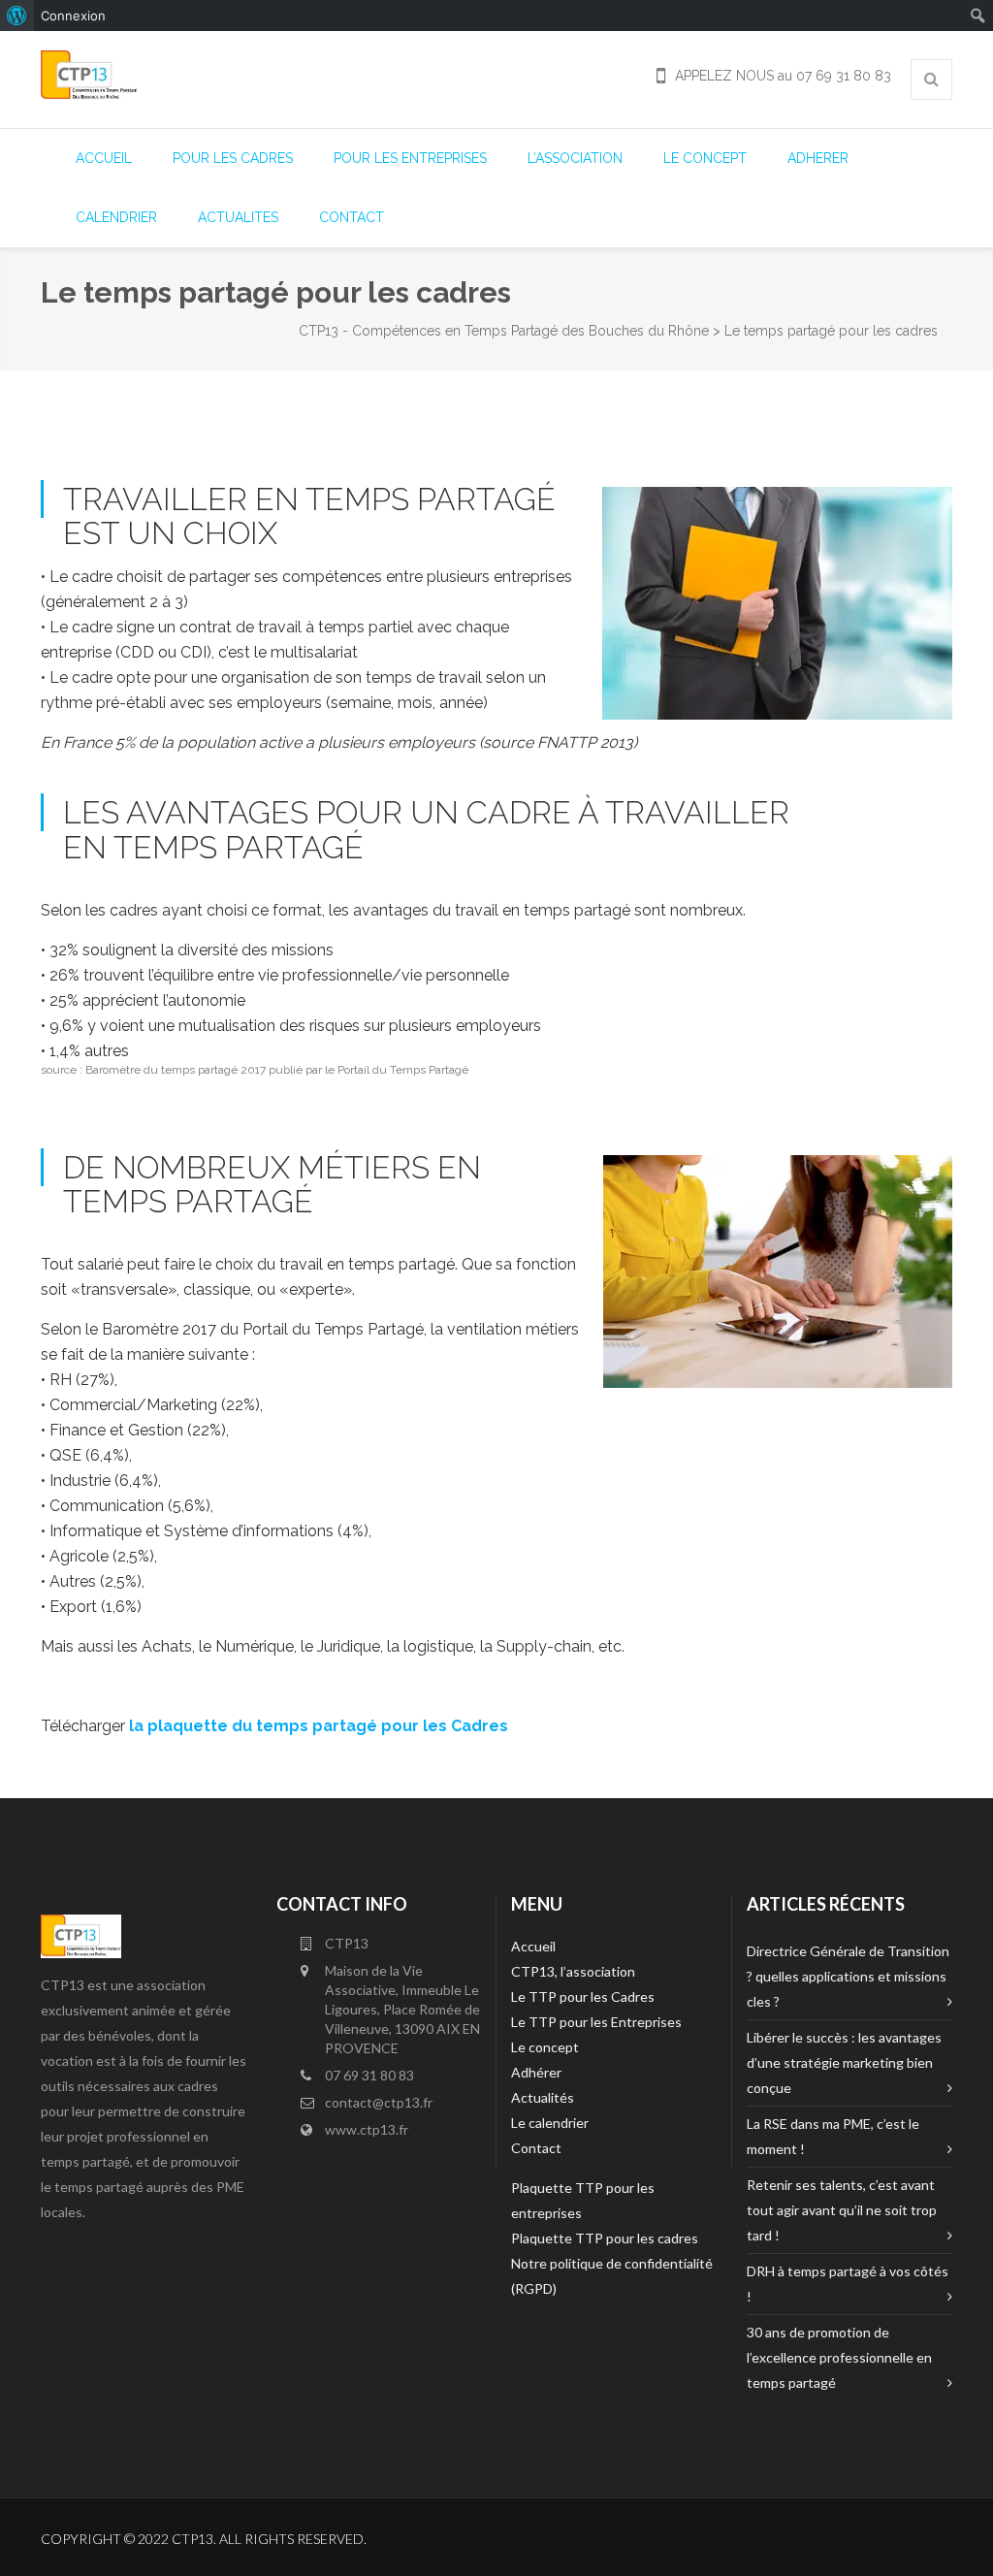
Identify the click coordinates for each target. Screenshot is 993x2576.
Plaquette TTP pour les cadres (605, 2238)
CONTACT (352, 217)
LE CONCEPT (705, 158)
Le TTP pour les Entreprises (596, 2022)
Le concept (545, 2047)
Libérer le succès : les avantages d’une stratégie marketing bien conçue (844, 2062)
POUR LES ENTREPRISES (410, 158)
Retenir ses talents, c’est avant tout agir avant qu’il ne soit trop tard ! (842, 2210)
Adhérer (536, 2072)
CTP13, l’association (573, 1971)
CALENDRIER (116, 217)
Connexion (73, 16)
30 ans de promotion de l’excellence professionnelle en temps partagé (839, 2357)
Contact (536, 2148)
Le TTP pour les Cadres (583, 1996)
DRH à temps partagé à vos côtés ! (848, 2284)
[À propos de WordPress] (17, 16)
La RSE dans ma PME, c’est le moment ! (833, 2136)
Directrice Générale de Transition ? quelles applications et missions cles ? (848, 1976)
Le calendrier (550, 2123)
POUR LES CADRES (233, 158)
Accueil (533, 1946)
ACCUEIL (104, 158)
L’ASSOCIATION (575, 158)
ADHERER (818, 158)
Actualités (543, 2097)
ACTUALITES (238, 217)
